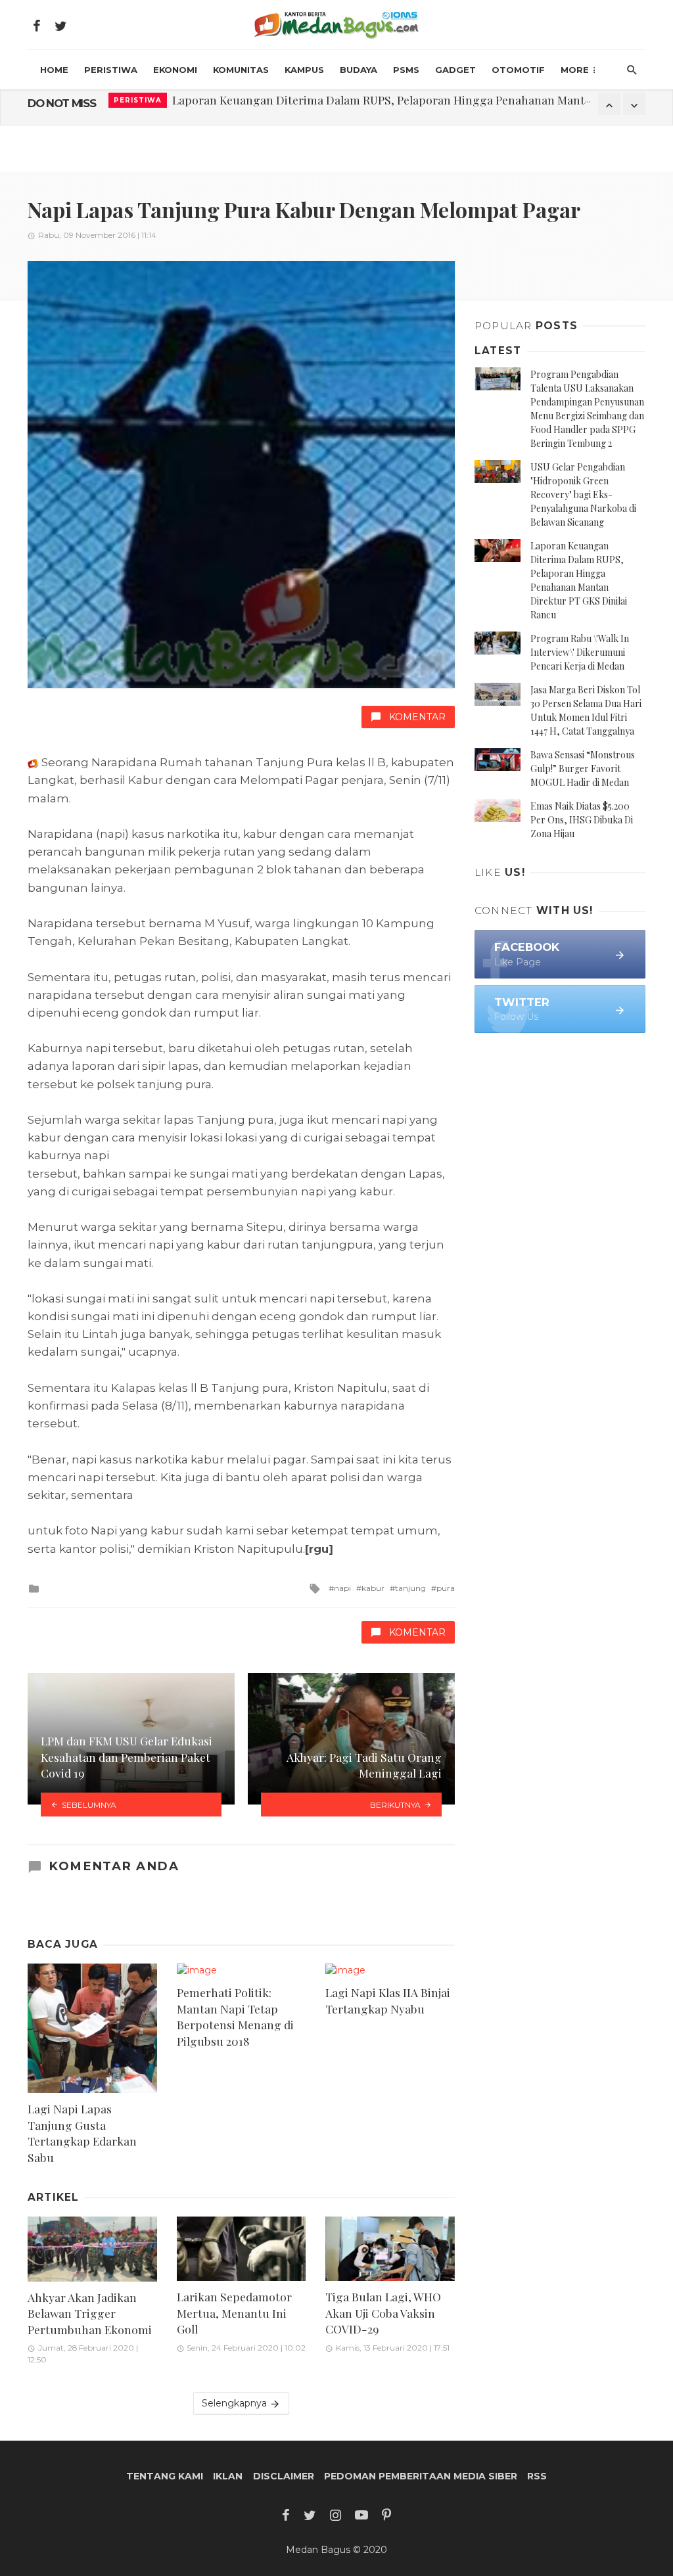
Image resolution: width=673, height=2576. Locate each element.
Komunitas (241, 70)
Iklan (228, 2476)
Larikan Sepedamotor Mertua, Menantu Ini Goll (234, 2312)
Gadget (455, 70)
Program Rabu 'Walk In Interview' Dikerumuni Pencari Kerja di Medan (356, 103)
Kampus (304, 70)
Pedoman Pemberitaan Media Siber (421, 2476)
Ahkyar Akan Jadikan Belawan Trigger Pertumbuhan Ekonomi (90, 2313)
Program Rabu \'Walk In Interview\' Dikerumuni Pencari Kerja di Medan (580, 652)
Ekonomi (175, 70)
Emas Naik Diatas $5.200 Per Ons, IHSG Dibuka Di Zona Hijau (582, 820)
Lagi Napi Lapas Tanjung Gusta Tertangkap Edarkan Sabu (82, 2133)
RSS (537, 2476)
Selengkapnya (236, 2403)
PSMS (406, 70)
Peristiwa (111, 70)
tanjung (410, 1588)
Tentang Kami (165, 2476)
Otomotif (518, 70)
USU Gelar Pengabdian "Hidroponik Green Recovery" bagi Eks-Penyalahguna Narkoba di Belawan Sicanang (583, 494)
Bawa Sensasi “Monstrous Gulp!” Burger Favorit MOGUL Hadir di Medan (583, 769)
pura (446, 1588)
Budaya (359, 70)
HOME (54, 70)
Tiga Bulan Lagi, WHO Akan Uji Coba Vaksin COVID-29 (383, 2312)
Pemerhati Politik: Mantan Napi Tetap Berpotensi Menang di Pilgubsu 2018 (235, 2016)
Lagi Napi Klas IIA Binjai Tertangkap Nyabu (388, 2000)
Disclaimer (284, 2476)
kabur (373, 1588)
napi (342, 1588)
